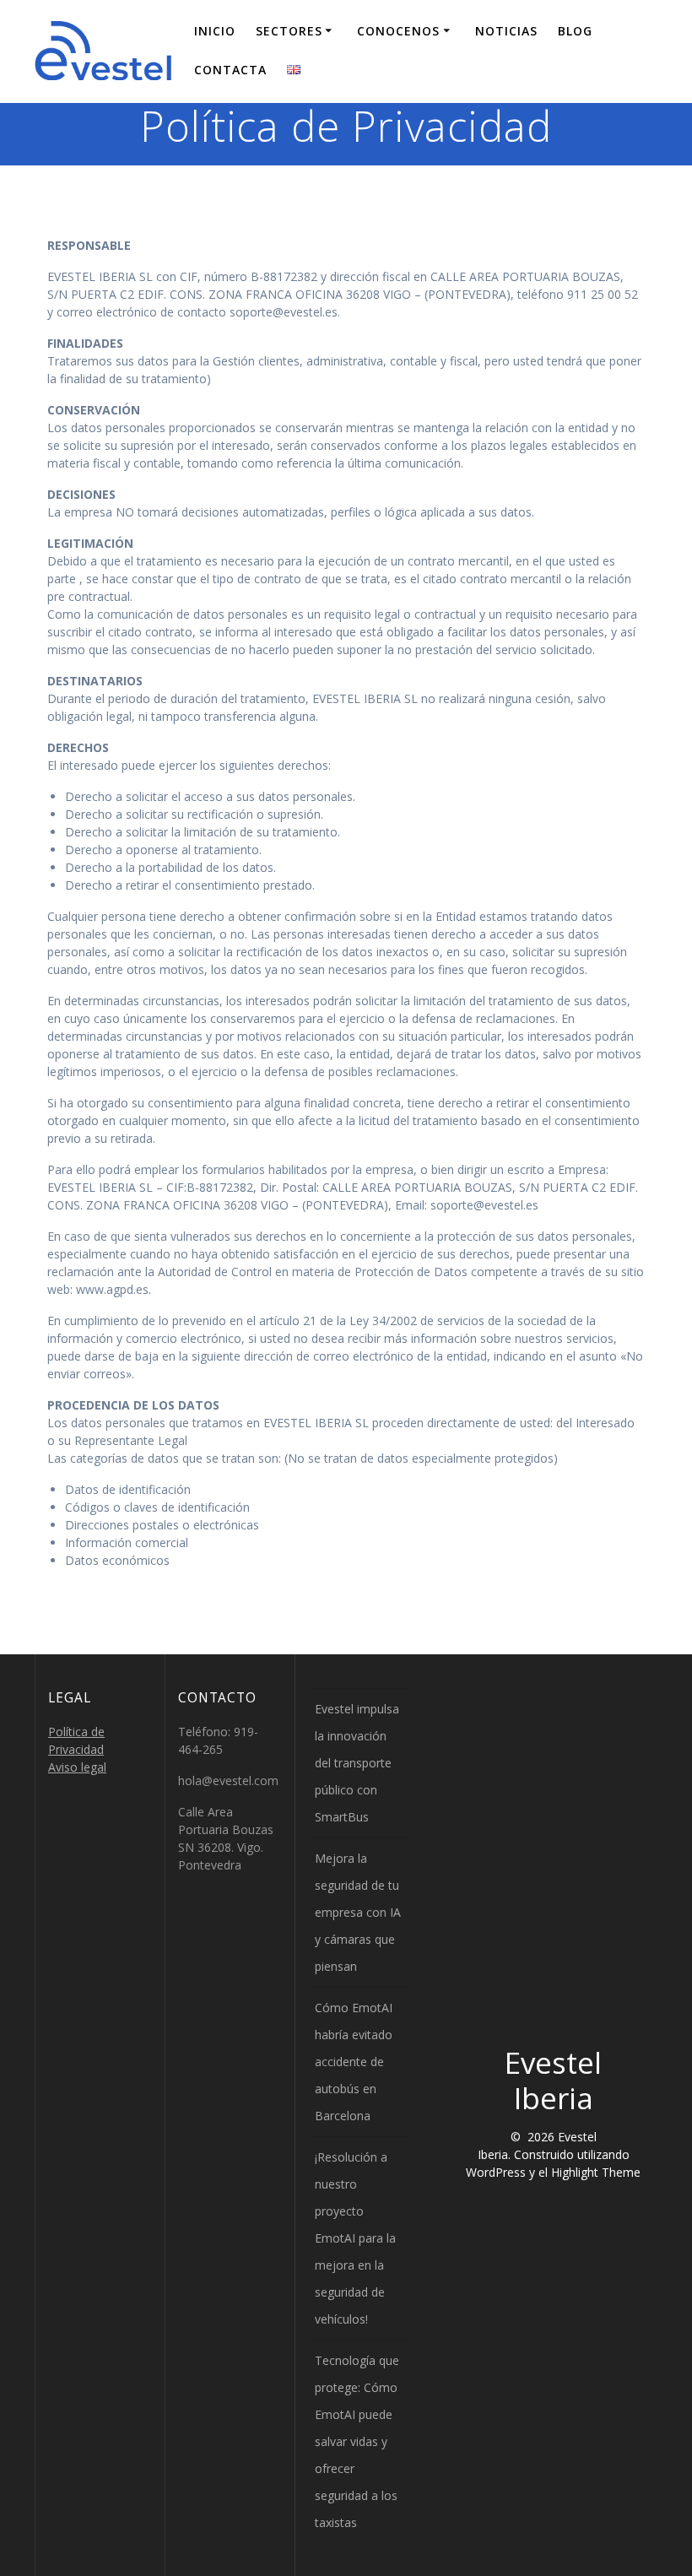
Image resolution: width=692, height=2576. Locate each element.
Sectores (289, 31)
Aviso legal (77, 1767)
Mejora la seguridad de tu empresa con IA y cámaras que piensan (358, 1912)
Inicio (215, 31)
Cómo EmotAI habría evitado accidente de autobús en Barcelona (354, 2062)
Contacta (230, 70)
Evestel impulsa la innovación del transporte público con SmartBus (357, 1763)
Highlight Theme (596, 2172)
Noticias (506, 31)
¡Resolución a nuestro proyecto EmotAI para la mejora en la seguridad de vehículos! (355, 2238)
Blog (575, 31)
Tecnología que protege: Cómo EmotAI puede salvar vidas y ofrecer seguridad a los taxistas (357, 2441)
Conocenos (398, 31)
